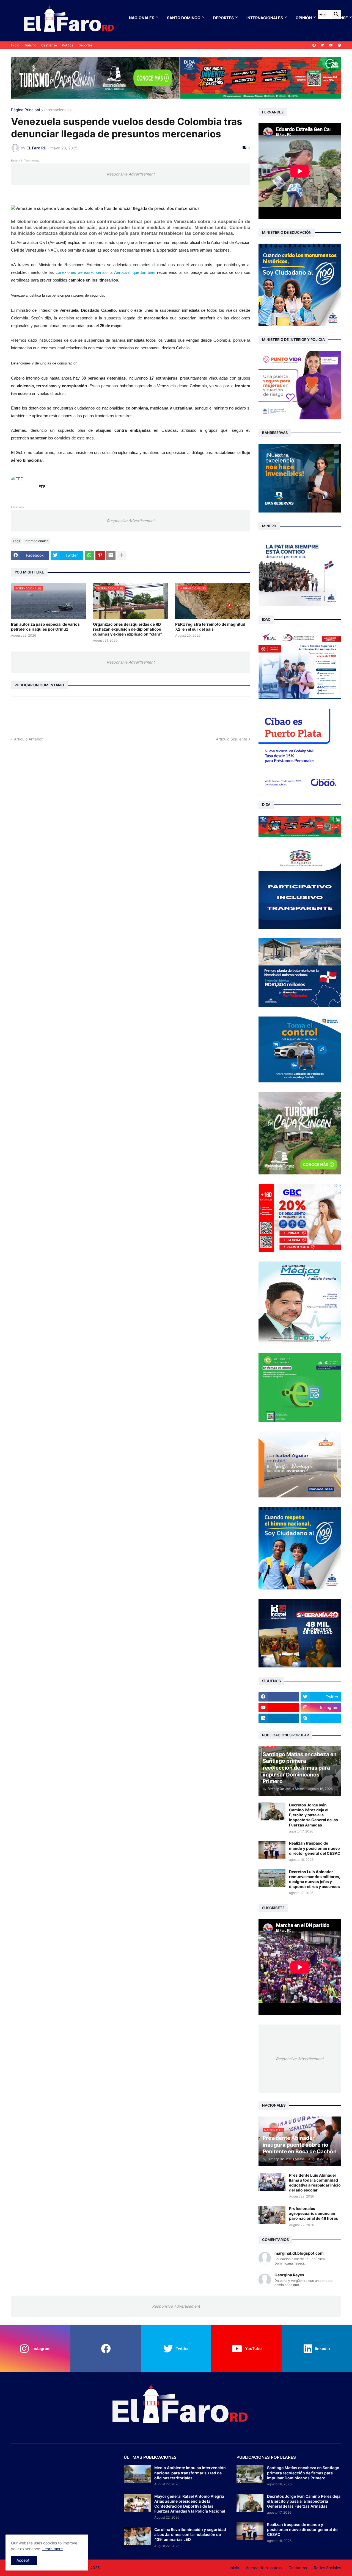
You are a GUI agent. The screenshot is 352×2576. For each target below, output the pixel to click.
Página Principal (25, 110)
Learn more (53, 2549)
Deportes (223, 18)
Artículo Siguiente (232, 739)
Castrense (49, 45)
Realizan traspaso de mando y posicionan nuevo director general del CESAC (315, 1848)
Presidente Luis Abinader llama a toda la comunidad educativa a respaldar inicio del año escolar (315, 2183)
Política (68, 45)
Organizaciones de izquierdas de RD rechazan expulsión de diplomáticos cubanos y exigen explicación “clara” (127, 629)
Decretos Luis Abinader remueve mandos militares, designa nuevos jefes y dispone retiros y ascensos (315, 1879)
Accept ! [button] (24, 2560)
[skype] (321, 1718)
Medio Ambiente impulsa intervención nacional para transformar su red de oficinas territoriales (190, 2473)
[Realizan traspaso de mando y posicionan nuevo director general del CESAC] (272, 1850)
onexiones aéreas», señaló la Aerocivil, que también (107, 272)
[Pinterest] (100, 555)
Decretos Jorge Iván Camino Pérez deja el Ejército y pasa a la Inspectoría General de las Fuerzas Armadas (313, 1815)
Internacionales (265, 18)
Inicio (15, 45)
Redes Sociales (327, 2568)
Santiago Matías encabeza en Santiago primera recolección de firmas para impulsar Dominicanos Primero (303, 2473)
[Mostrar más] (122, 555)
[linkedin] (279, 1718)
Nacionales (142, 18)
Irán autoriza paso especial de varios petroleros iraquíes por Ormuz (45, 627)
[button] (323, 15)
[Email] (111, 555)
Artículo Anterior (28, 739)
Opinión (304, 18)
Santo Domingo (184, 18)
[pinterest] (339, 45)
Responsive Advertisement (131, 174)
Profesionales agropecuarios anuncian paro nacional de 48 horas (313, 2213)
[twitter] (322, 45)
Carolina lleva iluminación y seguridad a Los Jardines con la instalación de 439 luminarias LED (190, 2534)
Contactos (298, 2568)
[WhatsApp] (89, 555)
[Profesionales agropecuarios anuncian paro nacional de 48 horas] (272, 2215)
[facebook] (314, 45)
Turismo (30, 45)
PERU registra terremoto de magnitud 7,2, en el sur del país (210, 627)
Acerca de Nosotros (264, 2568)
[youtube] (331, 45)
